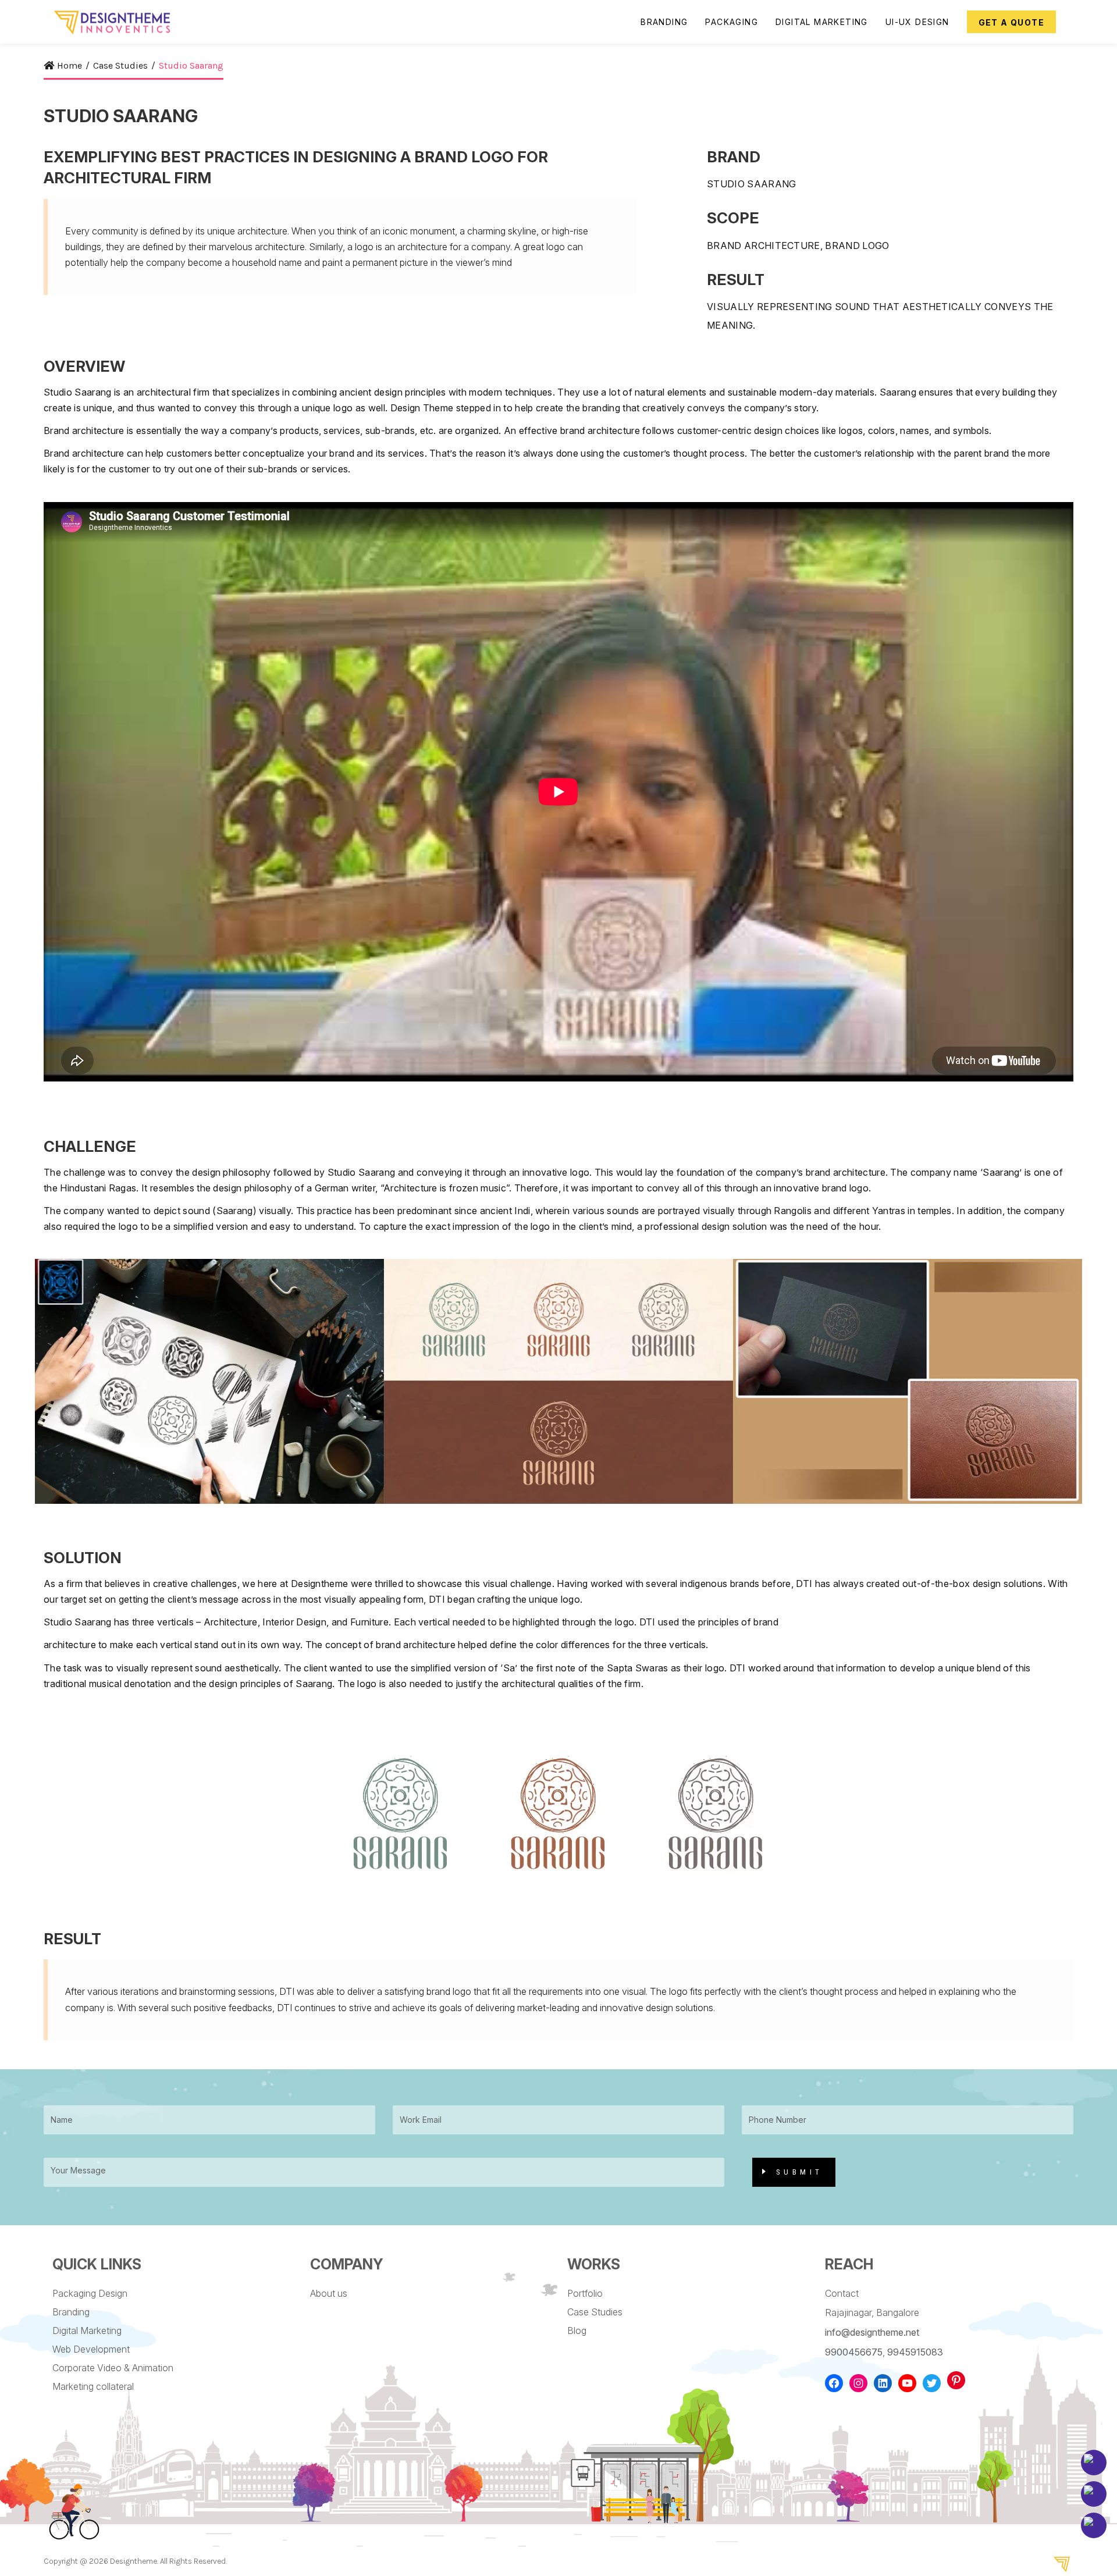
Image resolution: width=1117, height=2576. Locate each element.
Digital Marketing (87, 2331)
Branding (71, 2312)
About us (329, 2293)
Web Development (91, 2349)
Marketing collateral (93, 2386)
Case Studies (595, 2312)
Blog (577, 2331)
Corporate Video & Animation (113, 2368)
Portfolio (585, 2293)
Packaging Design (90, 2293)
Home (70, 65)
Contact (842, 2293)
